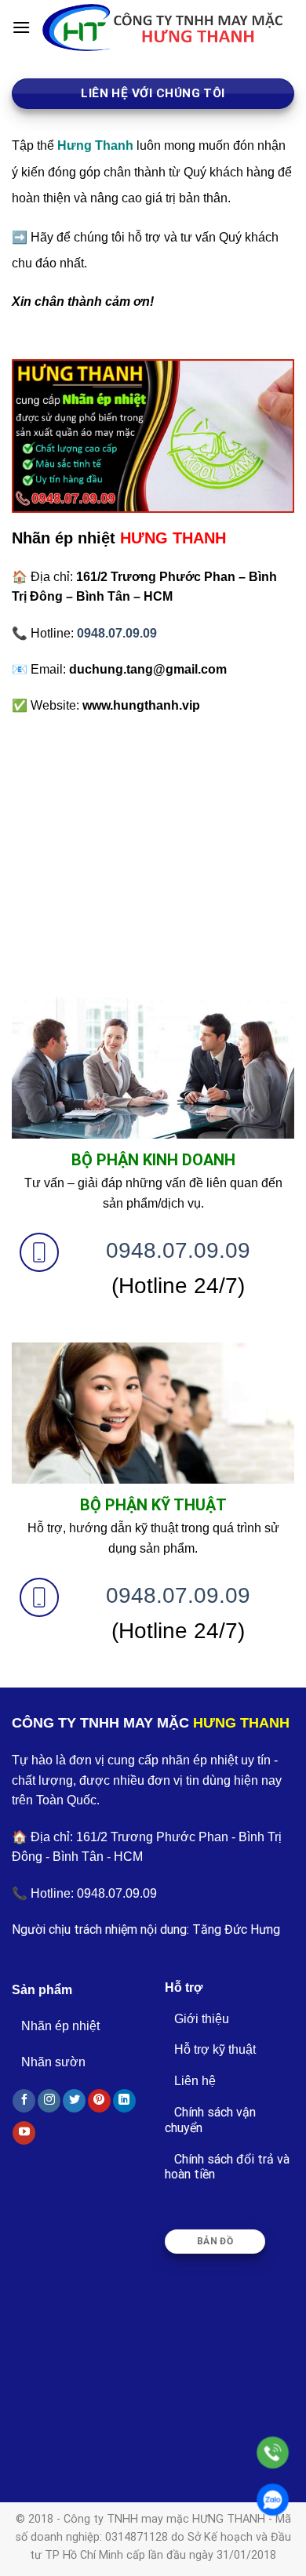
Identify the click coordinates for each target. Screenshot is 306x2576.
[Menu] (21, 27)
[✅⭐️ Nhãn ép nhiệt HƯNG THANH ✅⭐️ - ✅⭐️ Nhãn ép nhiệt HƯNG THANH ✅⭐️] (162, 28)
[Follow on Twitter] (74, 2101)
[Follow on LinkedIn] (124, 2101)
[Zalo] (273, 2500)
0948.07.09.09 (178, 1250)
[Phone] (273, 2452)
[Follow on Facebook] (24, 2101)
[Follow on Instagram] (49, 2101)
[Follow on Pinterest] (99, 2101)
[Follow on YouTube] (24, 2133)
